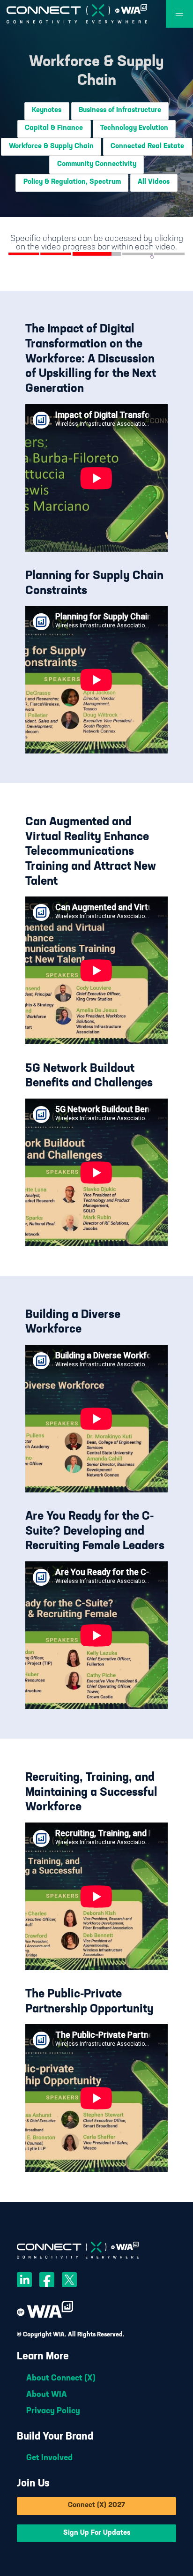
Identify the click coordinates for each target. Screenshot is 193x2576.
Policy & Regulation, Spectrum (72, 182)
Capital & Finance (54, 128)
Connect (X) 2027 (96, 2505)
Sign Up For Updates (97, 2533)
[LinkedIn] (24, 2282)
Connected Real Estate (147, 147)
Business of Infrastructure (120, 110)
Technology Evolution (134, 128)
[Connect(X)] (77, 14)
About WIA (47, 2395)
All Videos (154, 182)
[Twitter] (69, 2282)
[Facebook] (47, 2282)
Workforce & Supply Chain (51, 147)
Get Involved (49, 2458)
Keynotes (47, 110)
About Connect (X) (61, 2379)
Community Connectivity (97, 164)
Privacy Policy (53, 2411)
